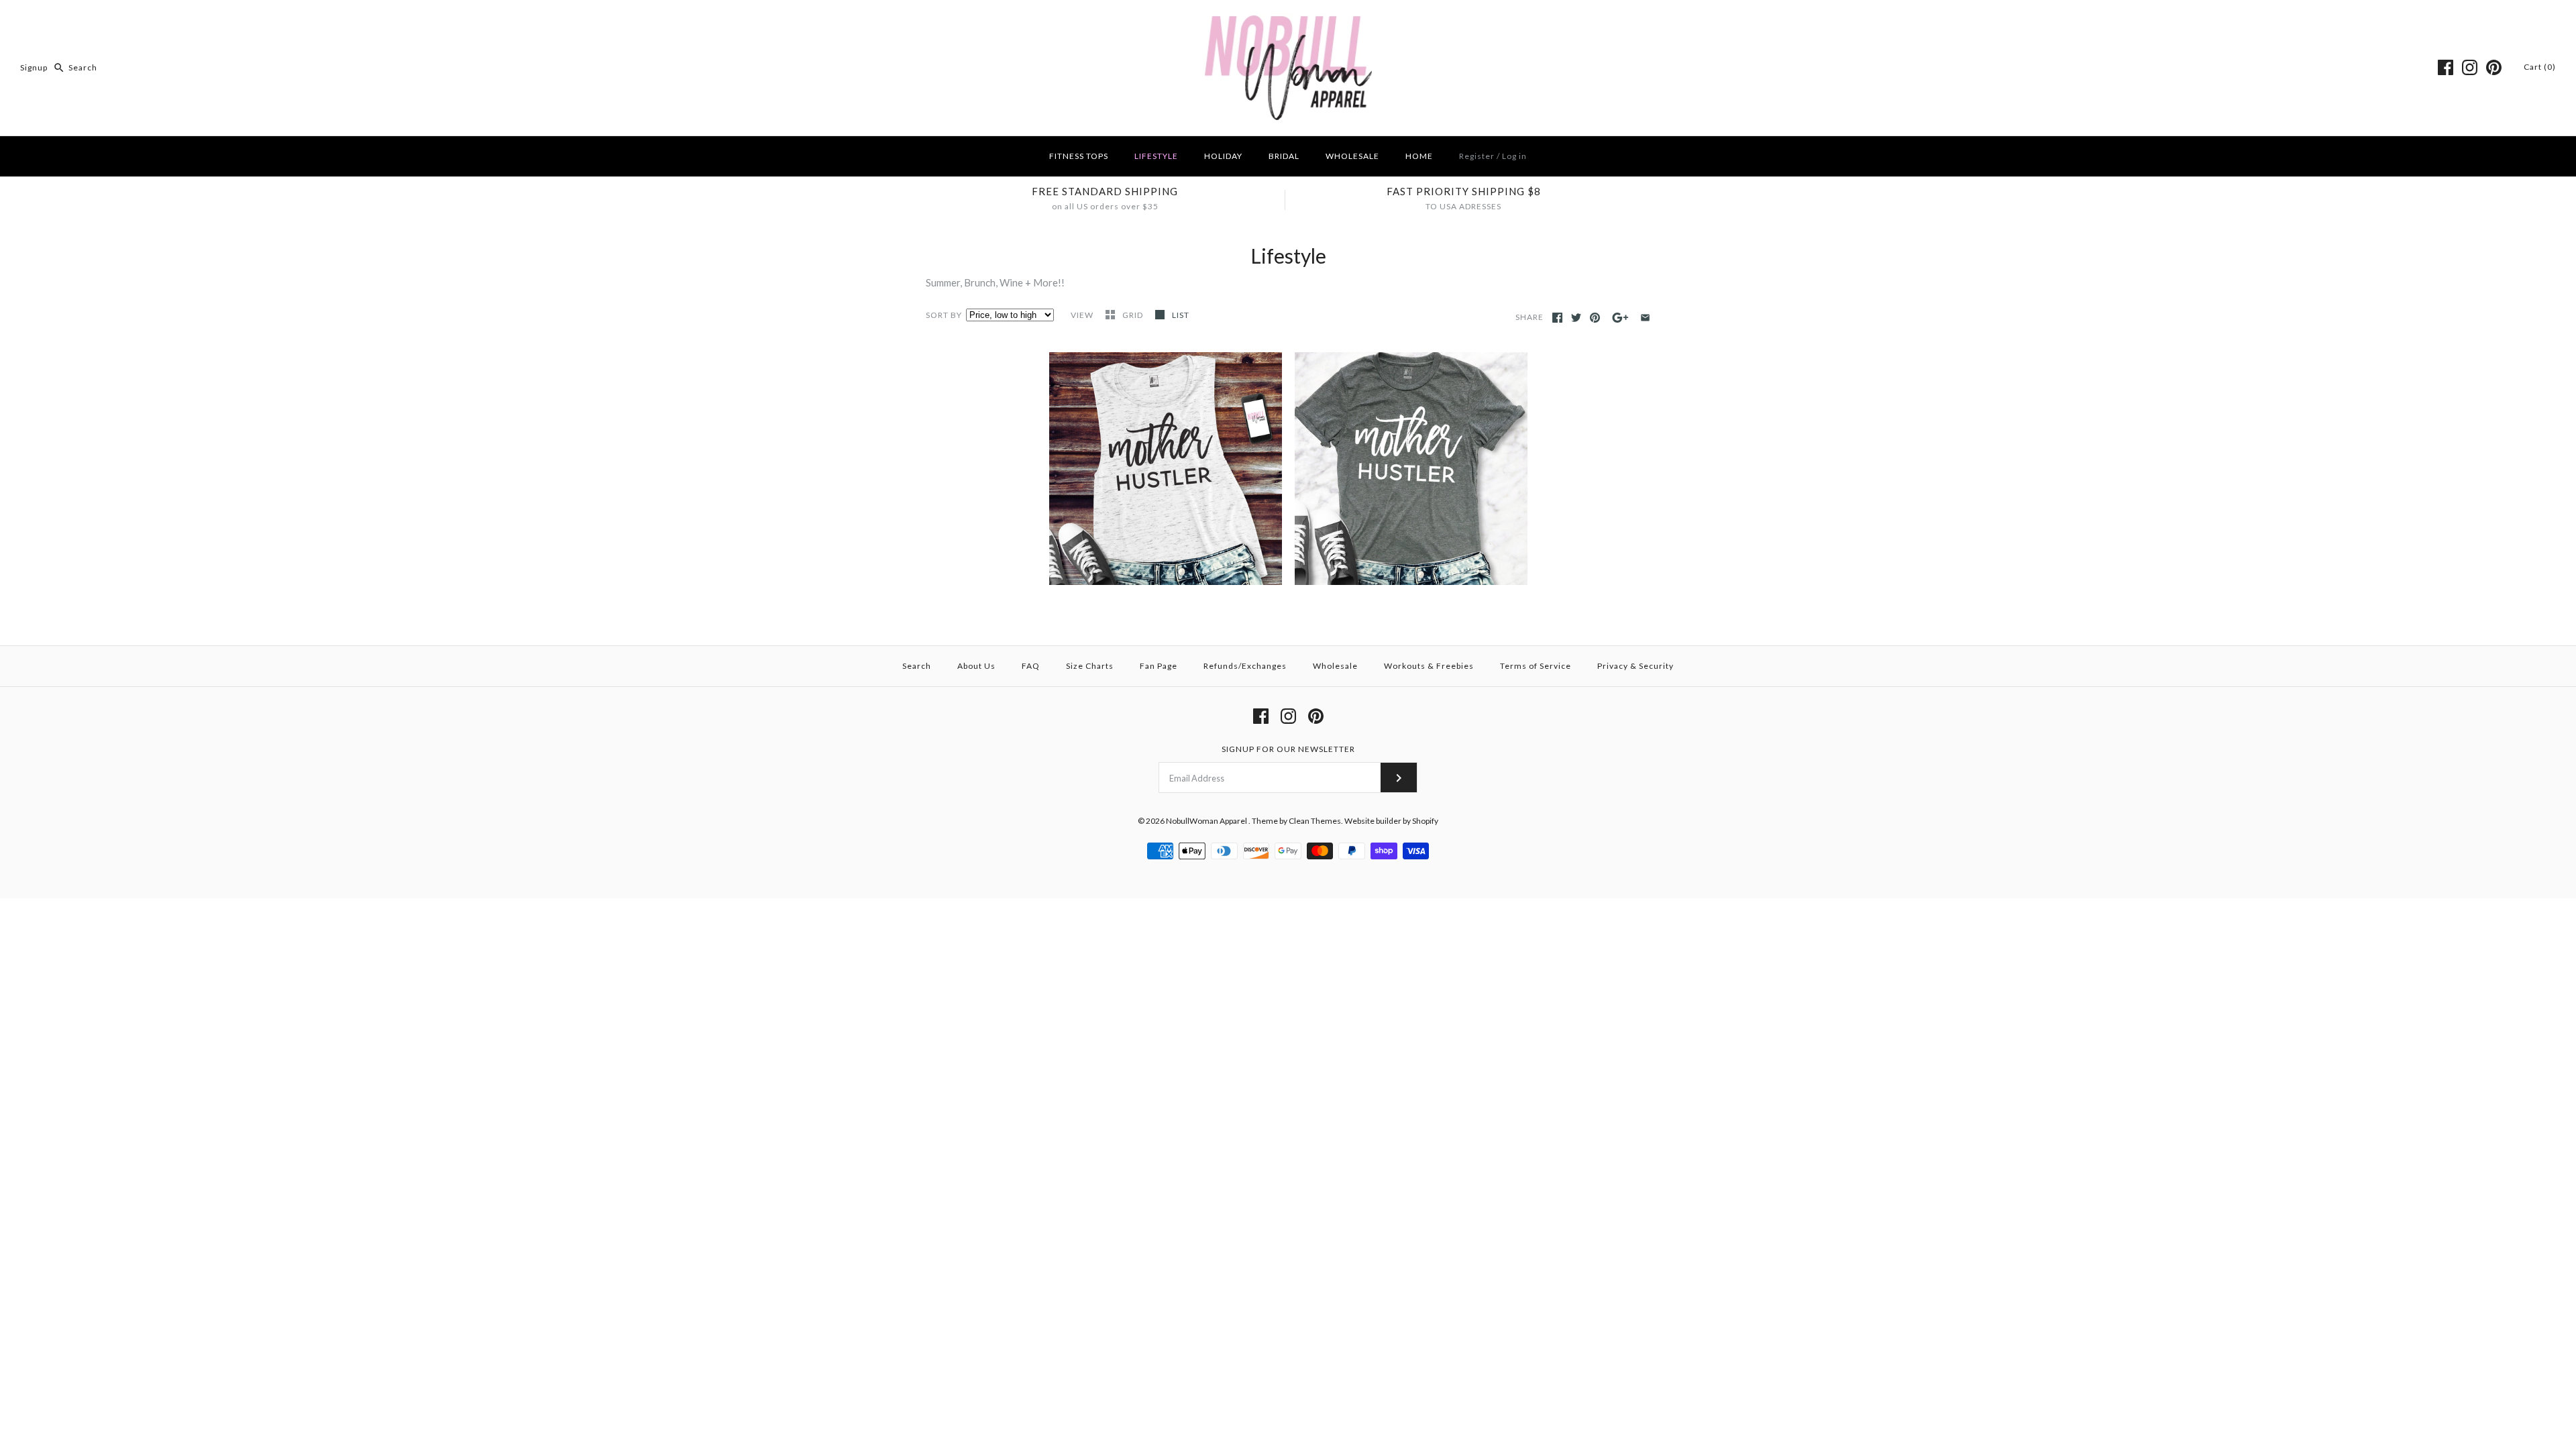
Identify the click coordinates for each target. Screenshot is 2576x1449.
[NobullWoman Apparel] (1288, 21)
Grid (1134, 315)
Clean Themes (1315, 821)
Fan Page (1159, 666)
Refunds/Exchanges (1245, 666)
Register (1477, 156)
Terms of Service (1536, 666)
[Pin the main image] (1595, 318)
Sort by (944, 315)
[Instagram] (2470, 67)
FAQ (1031, 666)
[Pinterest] (2494, 67)
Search (917, 666)
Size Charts (1090, 666)
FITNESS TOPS (1079, 156)
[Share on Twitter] (1576, 318)
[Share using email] (1645, 318)
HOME (1419, 156)
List (1181, 315)
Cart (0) (2540, 67)
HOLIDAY (1223, 156)
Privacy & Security (1635, 666)
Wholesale (1335, 666)
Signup (34, 67)
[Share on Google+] (1620, 318)
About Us (976, 666)
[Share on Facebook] (1557, 318)
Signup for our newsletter (1288, 749)
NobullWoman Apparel (1207, 821)
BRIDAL (1284, 156)
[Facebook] (2446, 67)
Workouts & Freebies (1429, 666)
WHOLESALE (1352, 156)
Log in (1514, 156)
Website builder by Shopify (1391, 821)
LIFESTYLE (1156, 156)
